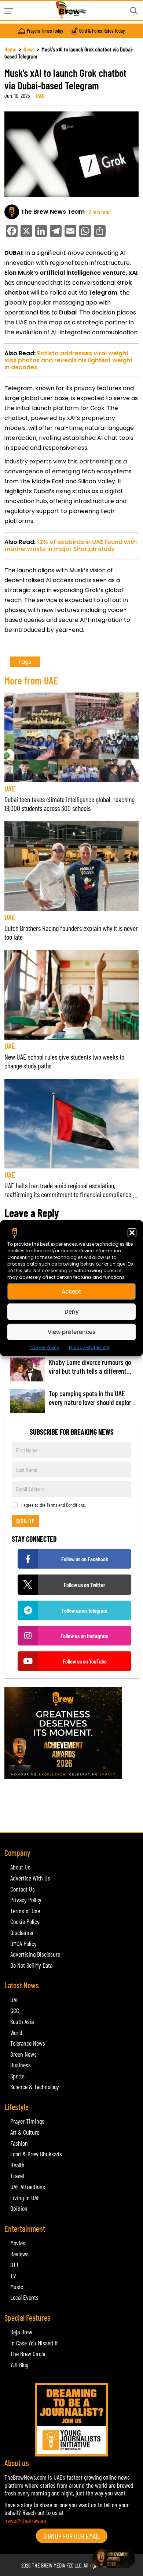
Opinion (19, 2208)
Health (17, 2165)
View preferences (72, 1332)
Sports (17, 2076)
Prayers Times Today (45, 31)
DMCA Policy (23, 1943)
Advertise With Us (30, 1878)
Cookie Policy (45, 1347)
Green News (23, 2054)
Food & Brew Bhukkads (36, 2154)
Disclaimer (22, 1932)
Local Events (24, 2297)
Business (21, 2065)
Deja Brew (21, 2332)
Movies (18, 2243)
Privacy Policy (26, 1900)
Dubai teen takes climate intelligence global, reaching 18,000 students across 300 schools (69, 804)
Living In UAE (25, 2198)
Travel (17, 2175)
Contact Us (23, 1889)
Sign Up (25, 1521)
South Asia (22, 2021)
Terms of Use (25, 1911)
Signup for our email (72, 2536)
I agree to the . (54, 1505)
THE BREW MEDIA (49, 2565)
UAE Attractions (28, 2187)
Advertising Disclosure (35, 1954)
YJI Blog (19, 2365)
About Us (20, 1867)
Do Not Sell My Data (31, 1965)
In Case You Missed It (34, 2343)
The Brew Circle (28, 2353)
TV (13, 2276)
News (29, 49)
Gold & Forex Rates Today (102, 31)
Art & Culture (25, 2132)
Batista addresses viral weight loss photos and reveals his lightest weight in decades (69, 360)
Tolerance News (28, 2043)
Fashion (19, 2143)
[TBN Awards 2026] (71, 1733)
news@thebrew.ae (25, 2520)
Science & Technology (35, 2086)
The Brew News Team (53, 212)
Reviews (19, 2254)
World (16, 2032)
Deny (72, 1311)
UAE (40, 95)
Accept (71, 1291)
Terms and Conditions (66, 1505)
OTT (15, 2264)
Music (17, 2287)
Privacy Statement (89, 1347)
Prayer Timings (27, 2121)
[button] (132, 1233)
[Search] (134, 11)
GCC (15, 2010)
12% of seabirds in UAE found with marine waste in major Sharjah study (71, 545)
